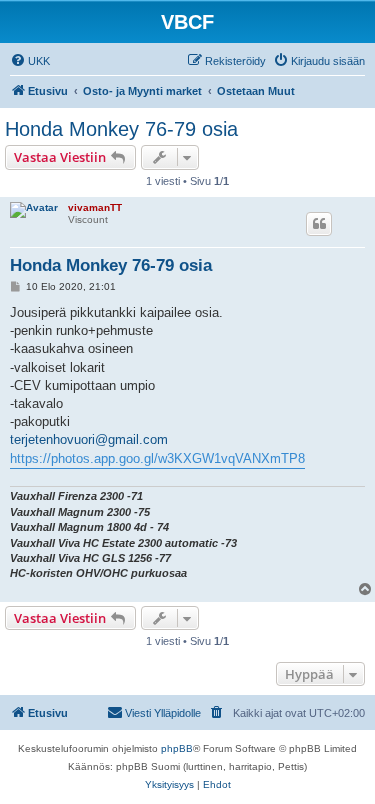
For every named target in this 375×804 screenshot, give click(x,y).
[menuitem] (30, 61)
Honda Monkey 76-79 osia (121, 129)
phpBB (177, 748)
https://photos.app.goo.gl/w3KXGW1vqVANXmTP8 (157, 458)
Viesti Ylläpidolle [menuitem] (163, 713)
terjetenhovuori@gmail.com (89, 439)
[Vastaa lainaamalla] (319, 224)
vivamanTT (95, 207)
